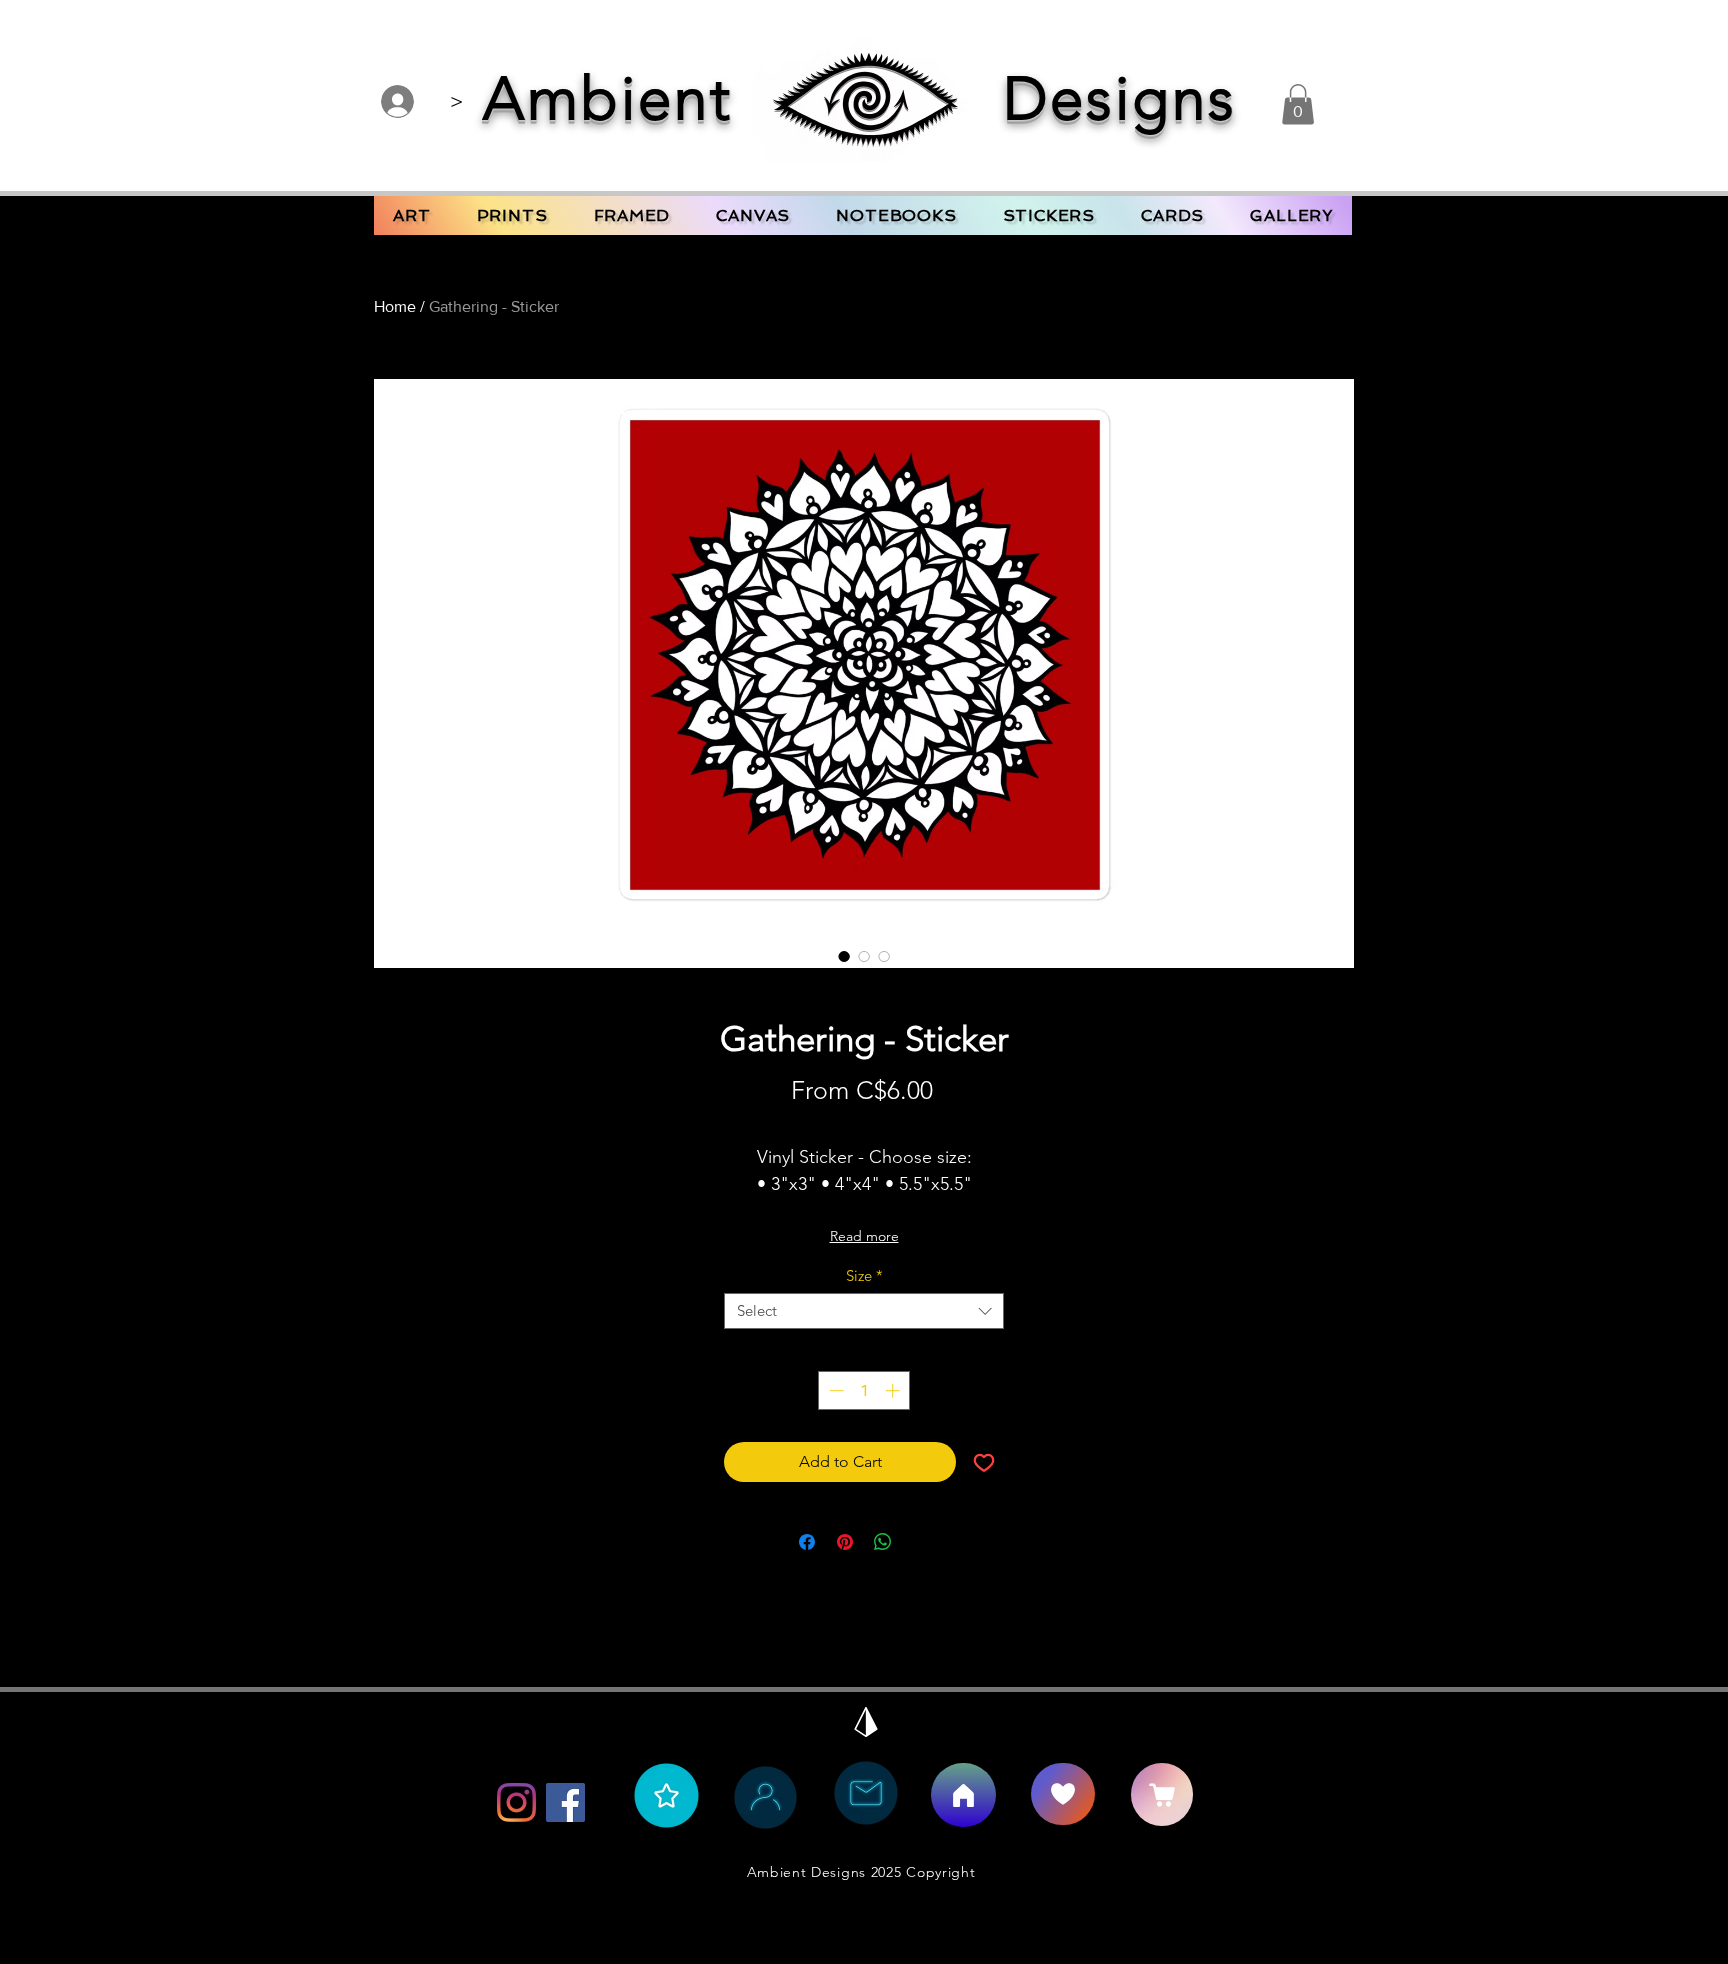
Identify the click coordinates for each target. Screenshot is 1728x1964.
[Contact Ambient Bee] (866, 1793)
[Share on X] (921, 1542)
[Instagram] (516, 1802)
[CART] (1162, 1794)
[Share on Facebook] (807, 1542)
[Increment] (894, 1390)
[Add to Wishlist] (984, 1462)
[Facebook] (565, 1802)
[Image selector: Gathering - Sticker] (844, 956)
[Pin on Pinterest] (845, 1542)
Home (395, 306)
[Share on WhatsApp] (883, 1542)
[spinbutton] (864, 1390)
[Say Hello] (1063, 1794)
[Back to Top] (866, 1721)
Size (864, 1276)
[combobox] (864, 1311)
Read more (864, 1236)
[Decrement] (834, 1390)
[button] (1298, 104)
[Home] (963, 1795)
